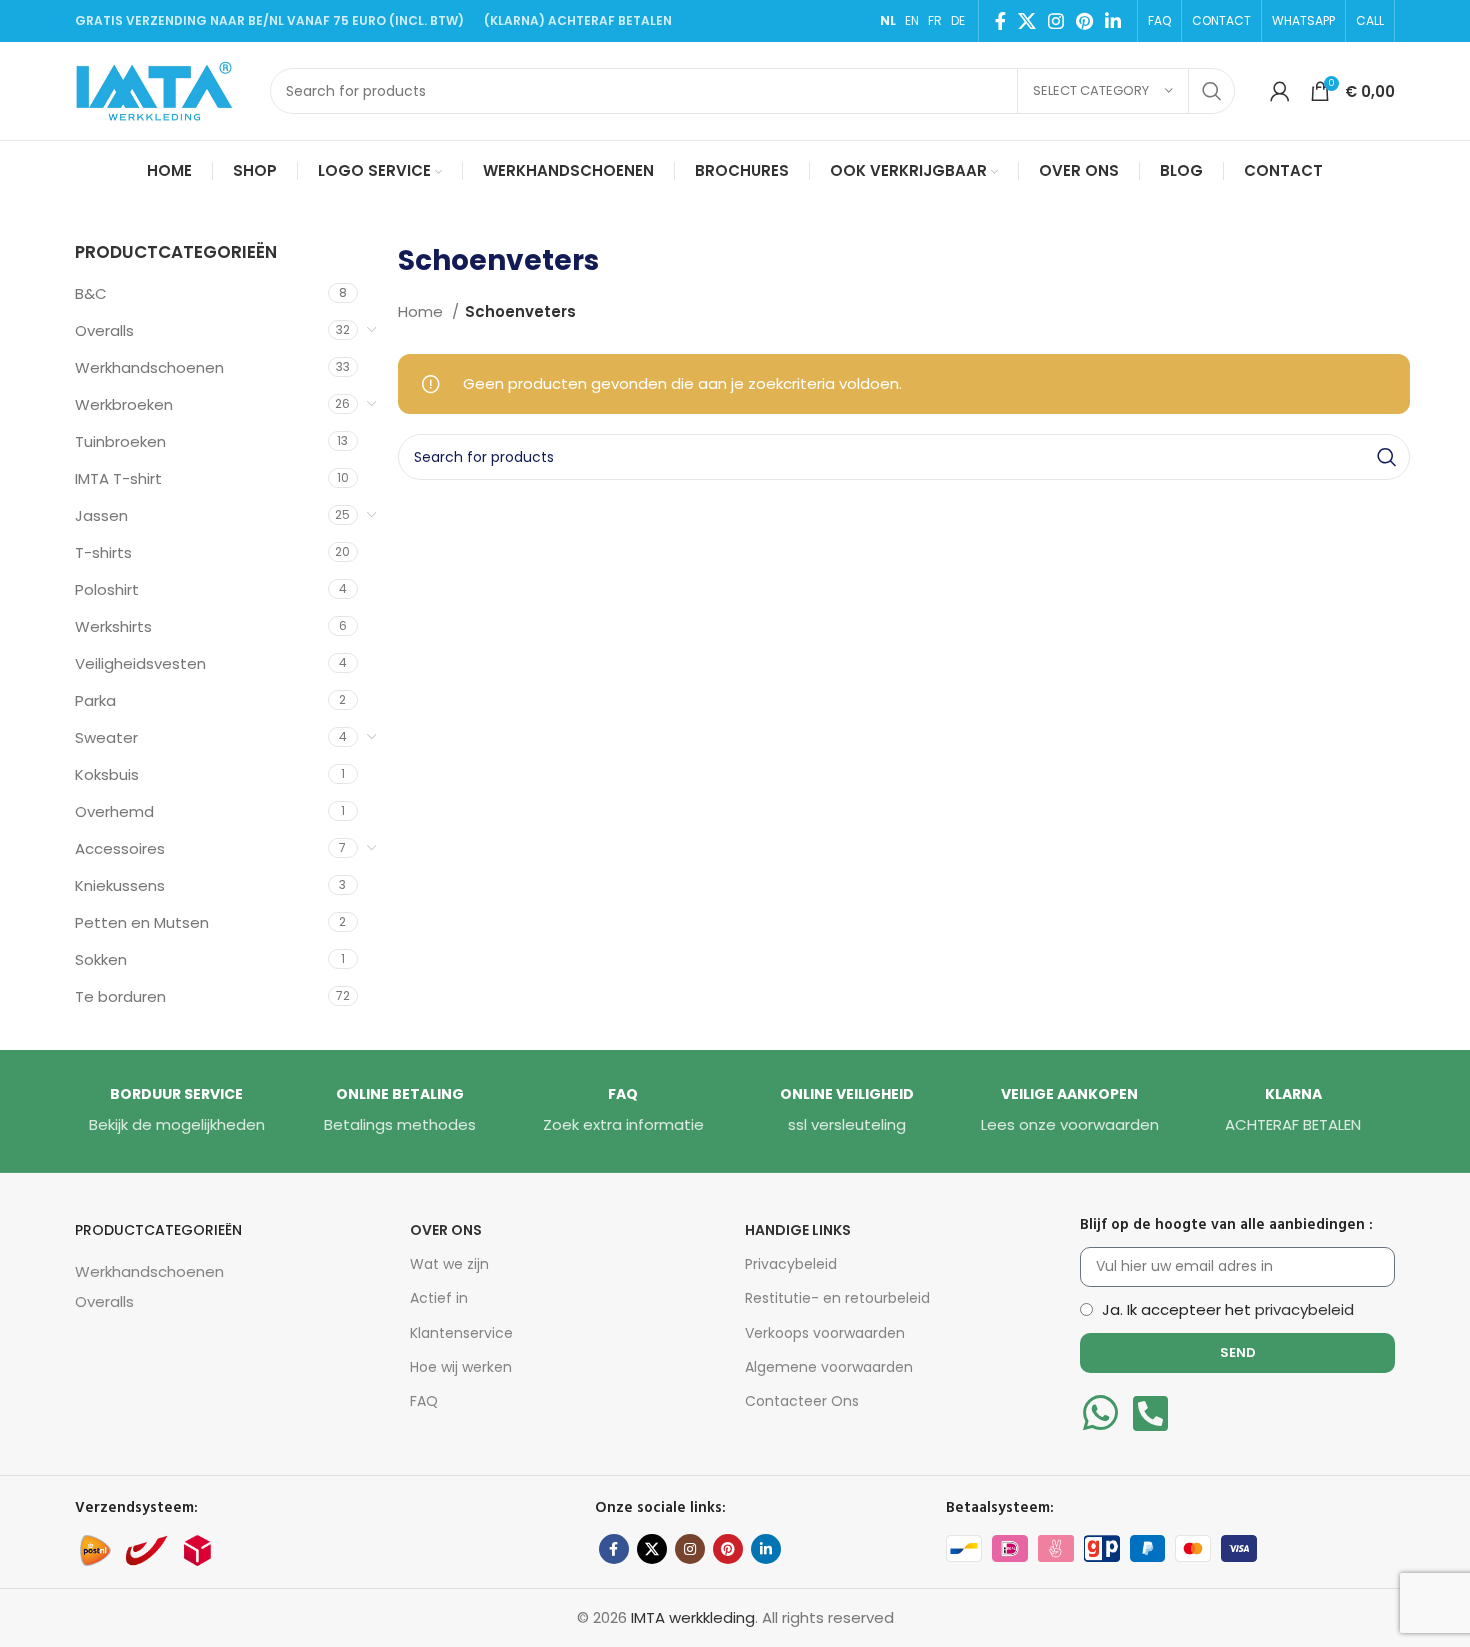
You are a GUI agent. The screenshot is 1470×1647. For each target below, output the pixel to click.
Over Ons (446, 1230)
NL (888, 20)
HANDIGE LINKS (798, 1230)
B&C (91, 293)
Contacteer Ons (802, 1401)
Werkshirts (113, 626)
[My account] (1280, 91)
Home (422, 311)
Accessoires (120, 848)
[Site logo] (162, 89)
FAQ (424, 1401)
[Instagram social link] (1056, 21)
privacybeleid (1304, 1309)
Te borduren (120, 996)
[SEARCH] (1212, 91)
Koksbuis (107, 774)
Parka (95, 700)
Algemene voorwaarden (829, 1367)
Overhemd (114, 811)
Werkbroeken (124, 404)
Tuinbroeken (120, 441)
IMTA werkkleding (693, 1617)
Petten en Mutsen (142, 922)
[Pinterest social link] (1084, 21)
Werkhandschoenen (149, 367)
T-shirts (103, 552)
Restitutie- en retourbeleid (837, 1298)
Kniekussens (120, 885)
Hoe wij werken (461, 1367)
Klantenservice (461, 1333)
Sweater (106, 737)
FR (935, 20)
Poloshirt (107, 589)
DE (958, 20)
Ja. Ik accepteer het (1228, 1309)
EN (912, 20)
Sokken (101, 959)
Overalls (104, 330)
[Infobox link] (177, 1111)
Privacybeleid (791, 1264)
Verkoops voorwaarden (825, 1333)
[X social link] (1027, 21)
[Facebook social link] (1000, 21)
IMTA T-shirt (118, 478)
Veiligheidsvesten (140, 663)
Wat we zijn (449, 1264)
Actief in (439, 1298)
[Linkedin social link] (1113, 21)
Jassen (101, 515)
